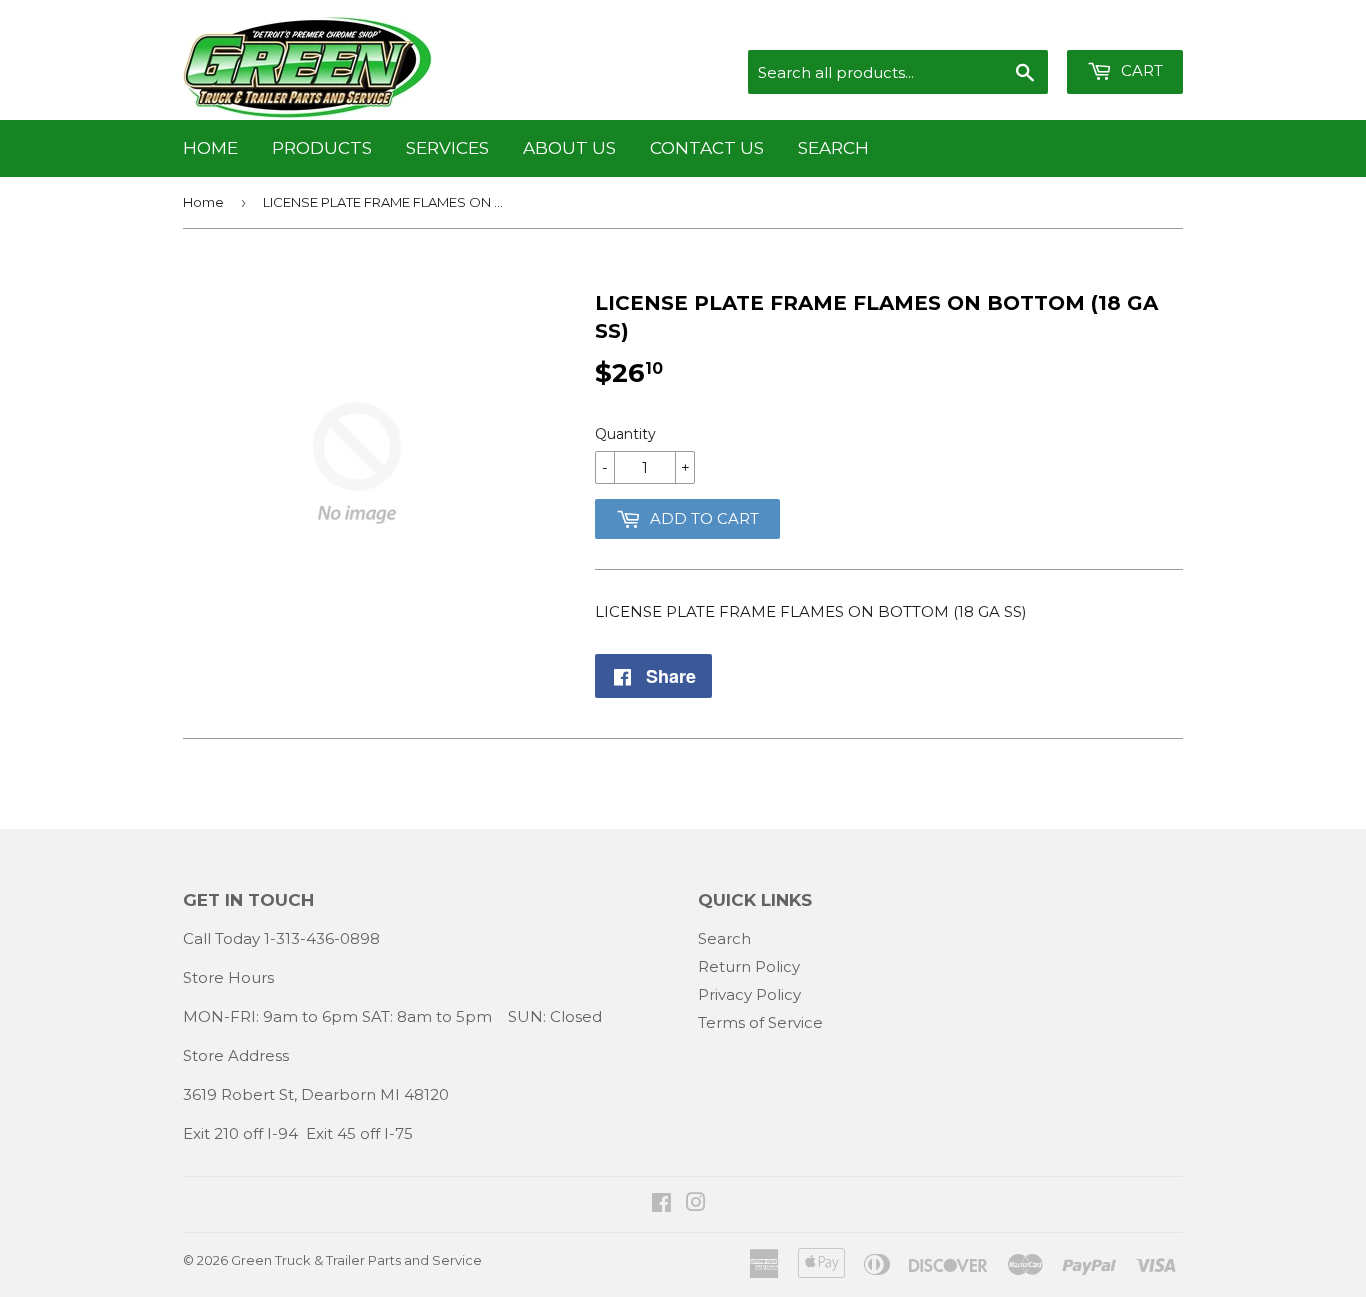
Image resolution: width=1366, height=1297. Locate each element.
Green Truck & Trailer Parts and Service (356, 1260)
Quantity (625, 434)
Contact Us (707, 148)
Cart (1140, 70)
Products (322, 148)
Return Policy (749, 966)
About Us (569, 148)
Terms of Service (760, 1022)
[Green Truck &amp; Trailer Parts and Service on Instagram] (696, 1204)
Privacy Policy (749, 994)
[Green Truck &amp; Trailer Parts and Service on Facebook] (661, 1204)
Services (447, 148)
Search (833, 148)
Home (210, 148)
